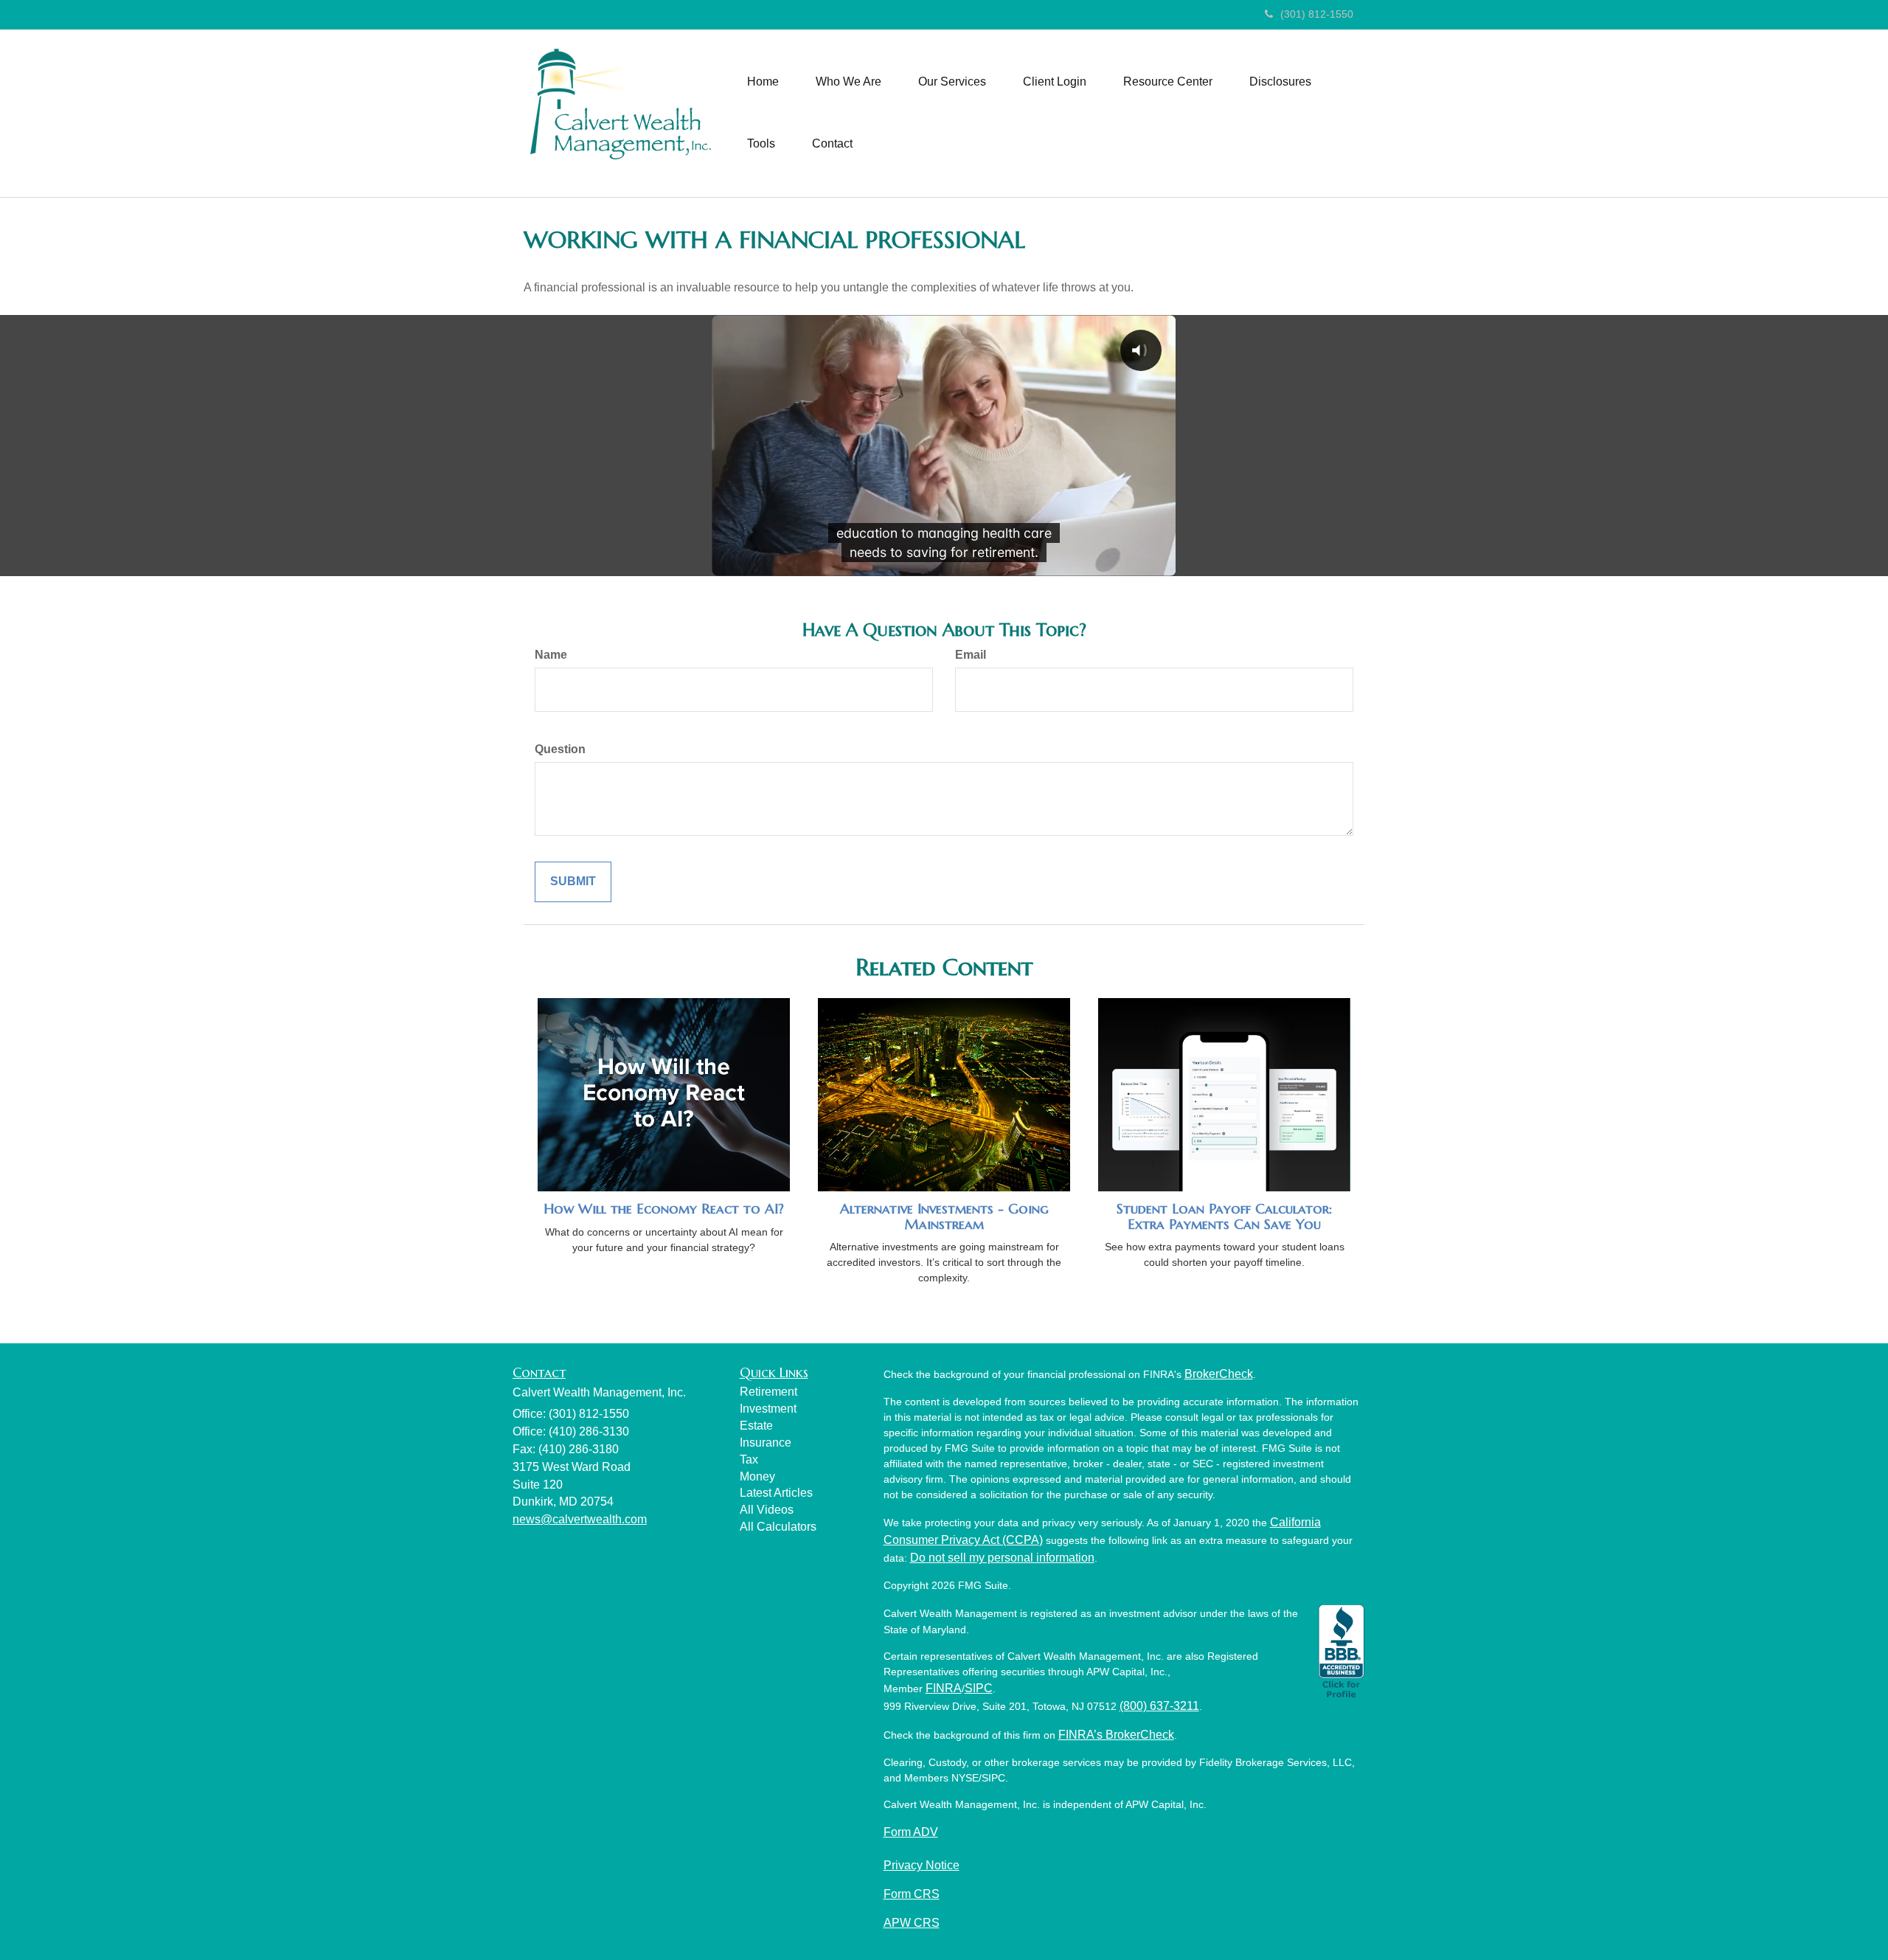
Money (757, 1476)
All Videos (767, 1510)
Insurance (766, 1443)
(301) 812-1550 (1317, 14)
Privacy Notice (922, 1865)
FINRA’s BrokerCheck (1116, 1735)
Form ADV (911, 1832)
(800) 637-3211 (1159, 1706)
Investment (768, 1409)
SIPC (979, 1688)
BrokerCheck (1219, 1374)
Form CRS (912, 1894)
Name (551, 655)
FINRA (944, 1688)
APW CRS (912, 1923)
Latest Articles (776, 1493)
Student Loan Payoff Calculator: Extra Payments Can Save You (1224, 1216)
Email (971, 655)
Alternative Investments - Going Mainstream (944, 1216)
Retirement (768, 1392)
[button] (848, 82)
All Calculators (778, 1527)
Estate (756, 1426)
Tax (749, 1459)
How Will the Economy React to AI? (664, 1209)
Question (560, 749)
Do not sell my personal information (1002, 1558)
